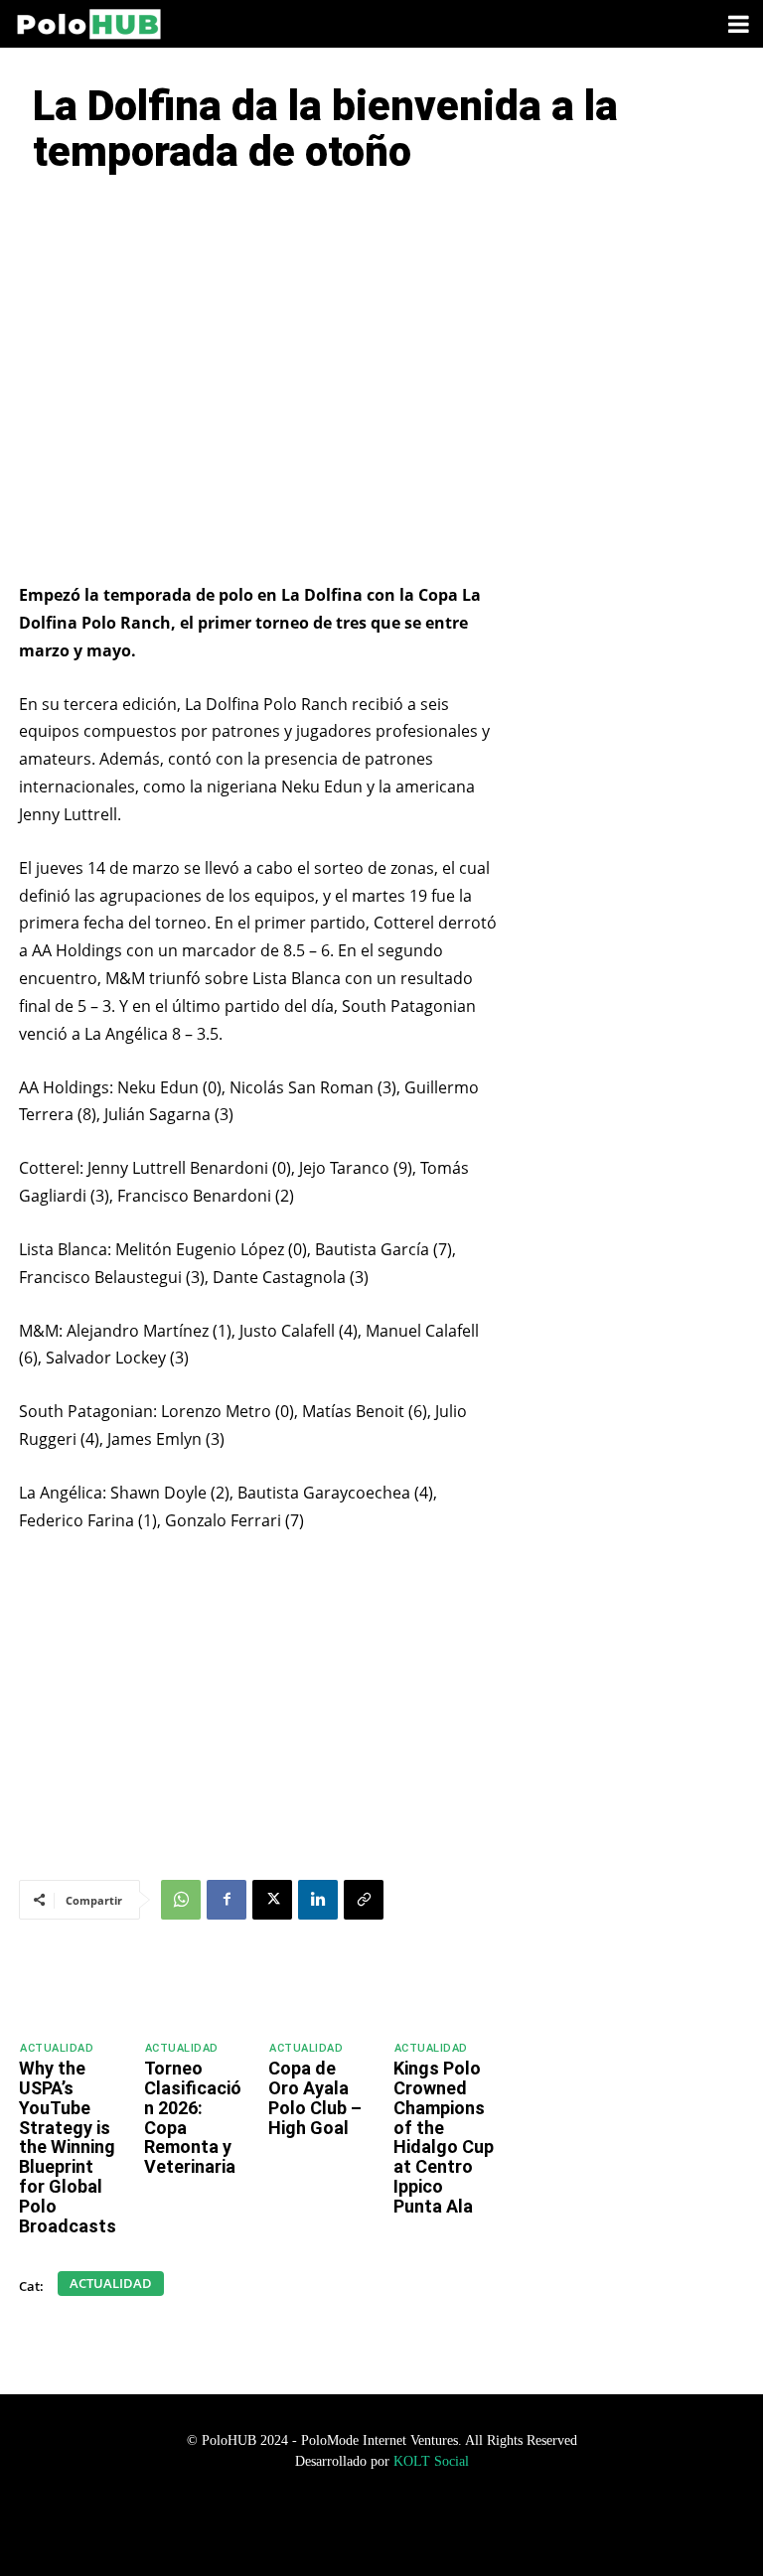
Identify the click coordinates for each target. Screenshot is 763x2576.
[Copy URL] (364, 1900)
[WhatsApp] (181, 1900)
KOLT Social (431, 2461)
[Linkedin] (318, 1900)
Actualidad (57, 2048)
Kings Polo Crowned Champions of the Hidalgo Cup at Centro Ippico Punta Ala (444, 2137)
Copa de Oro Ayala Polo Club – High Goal (315, 2097)
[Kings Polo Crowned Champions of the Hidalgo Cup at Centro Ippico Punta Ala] (448, 1993)
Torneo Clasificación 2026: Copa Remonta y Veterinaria (193, 2117)
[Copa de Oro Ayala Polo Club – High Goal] (323, 1993)
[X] (272, 1900)
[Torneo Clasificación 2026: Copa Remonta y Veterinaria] (199, 1993)
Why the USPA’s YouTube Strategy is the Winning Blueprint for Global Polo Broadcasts (68, 2147)
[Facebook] (227, 1900)
